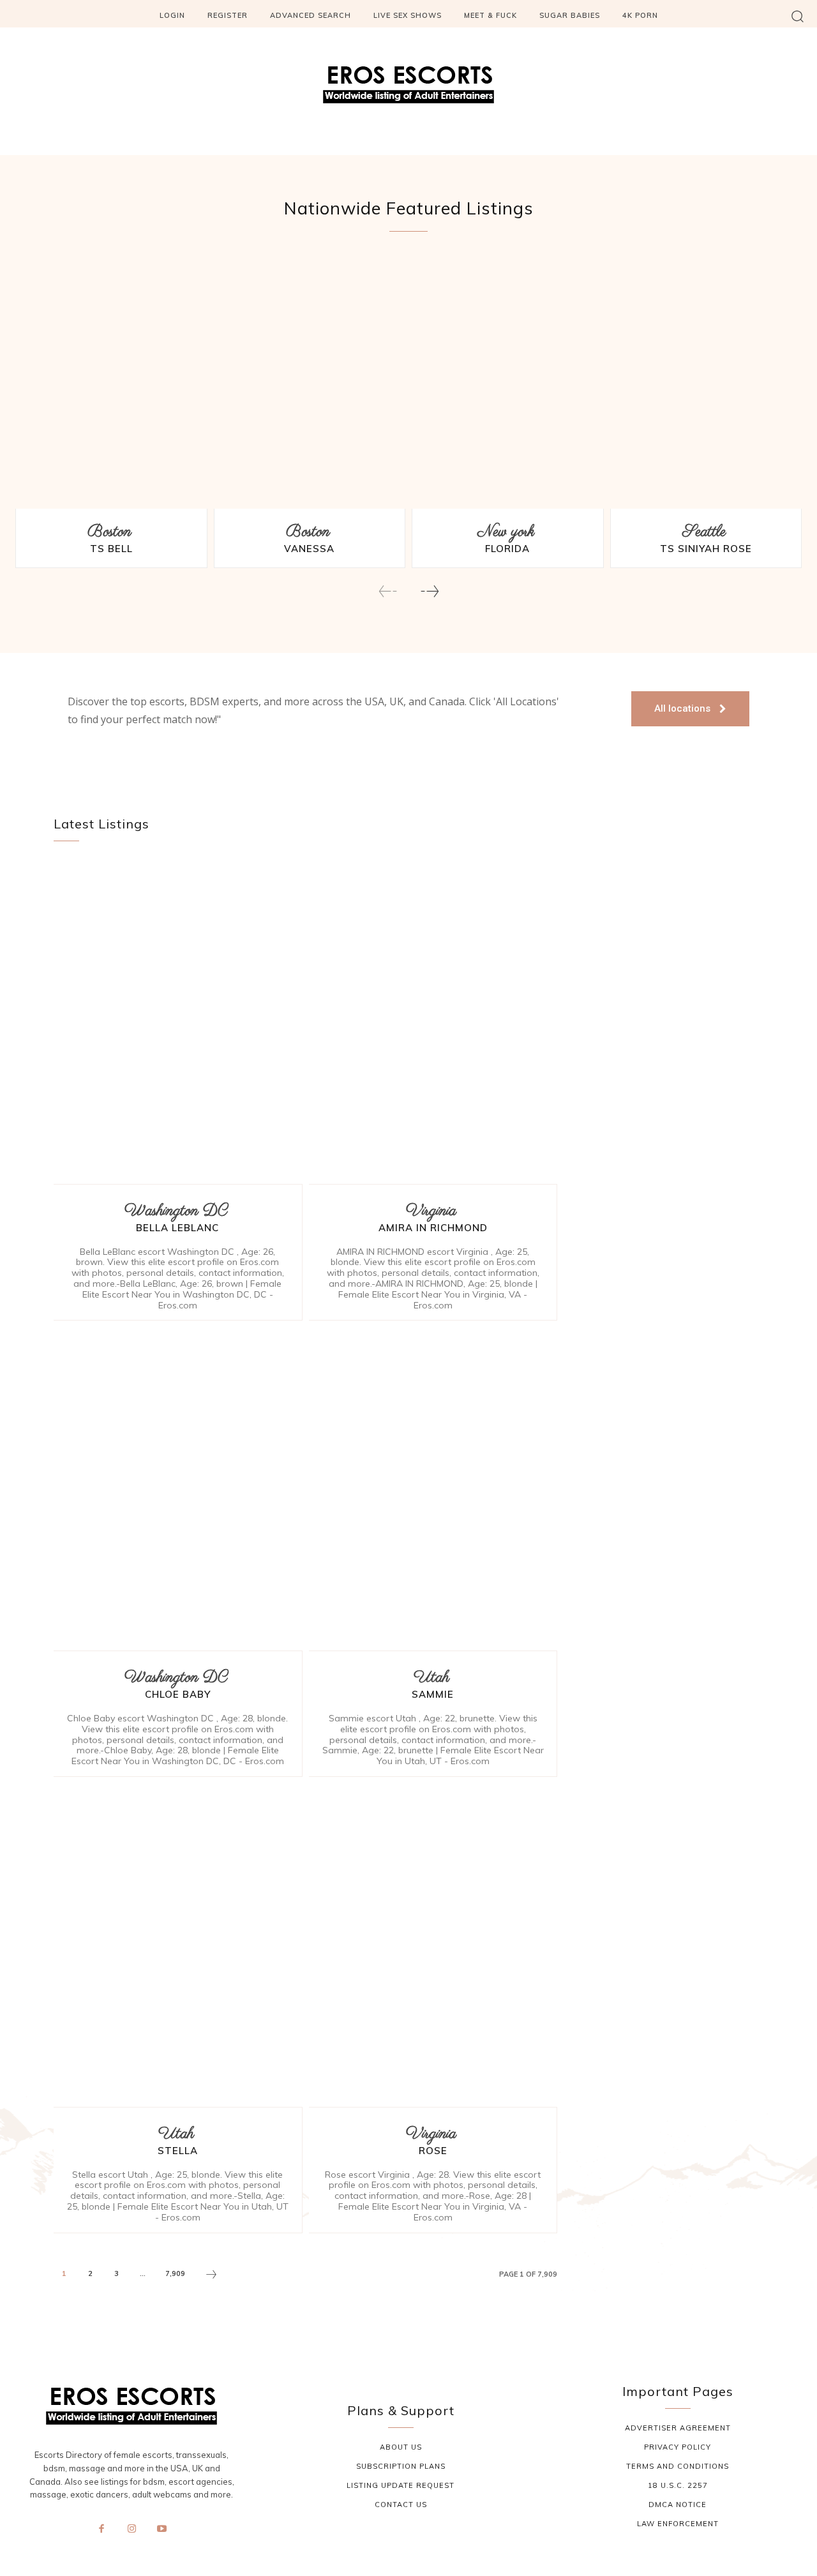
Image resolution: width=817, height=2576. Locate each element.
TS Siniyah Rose (706, 549)
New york (506, 532)
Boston (109, 532)
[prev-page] (388, 591)
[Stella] (178, 1945)
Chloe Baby (178, 1694)
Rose (433, 2151)
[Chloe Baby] (178, 1489)
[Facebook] (101, 2529)
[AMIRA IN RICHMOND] (433, 1022)
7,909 (175, 2273)
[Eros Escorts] (408, 88)
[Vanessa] (310, 384)
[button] (798, 16)
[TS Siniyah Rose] (706, 384)
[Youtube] (162, 2529)
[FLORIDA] (508, 384)
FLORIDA (507, 549)
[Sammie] (433, 1489)
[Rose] (433, 1945)
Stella (178, 2151)
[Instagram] (131, 2529)
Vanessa (309, 549)
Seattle (704, 532)
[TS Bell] (111, 384)
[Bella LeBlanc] (178, 1022)
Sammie (433, 1694)
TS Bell (111, 549)
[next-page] (429, 591)
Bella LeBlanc (177, 1228)
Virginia (431, 1211)
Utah (431, 1678)
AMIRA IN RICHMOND (433, 1228)
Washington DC (176, 1211)
